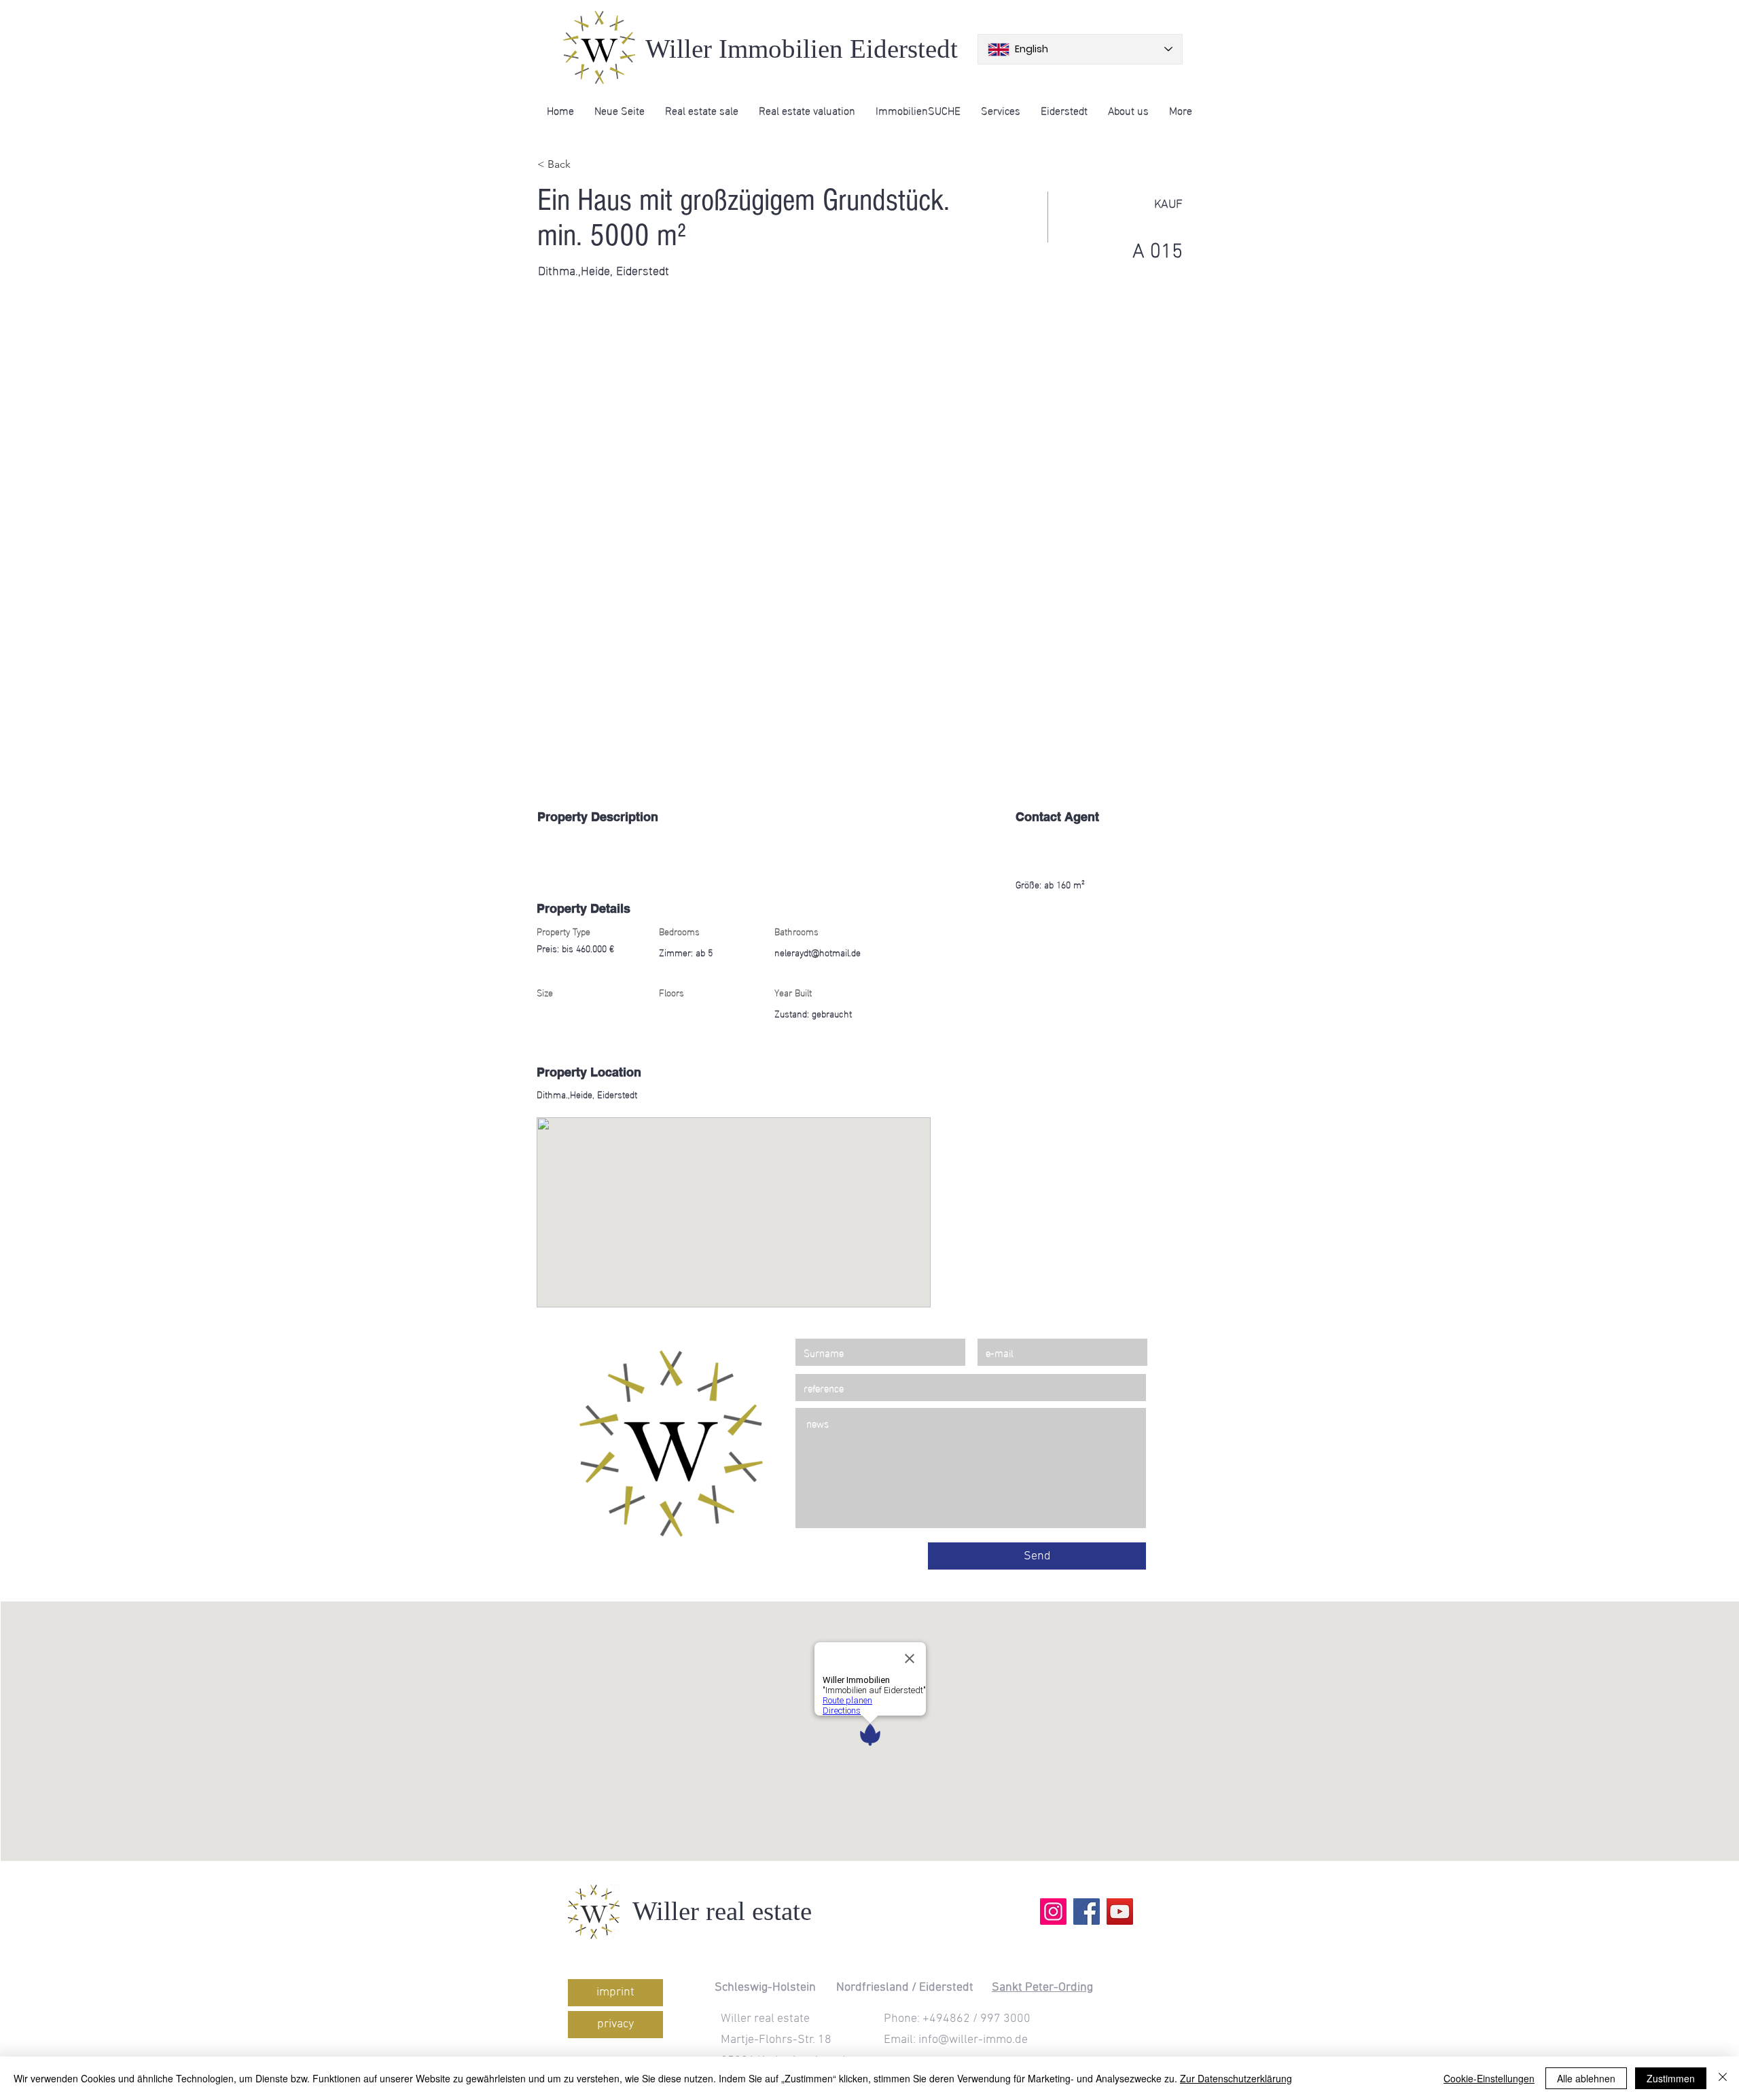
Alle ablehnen (1586, 2078)
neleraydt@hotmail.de (818, 952)
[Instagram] (1053, 1912)
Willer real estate (722, 1911)
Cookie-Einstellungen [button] (1489, 2078)
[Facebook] (1087, 1912)
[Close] (1723, 2078)
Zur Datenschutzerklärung (1236, 2078)
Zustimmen (1671, 2078)
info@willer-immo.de (973, 2040)
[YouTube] (1120, 1912)
